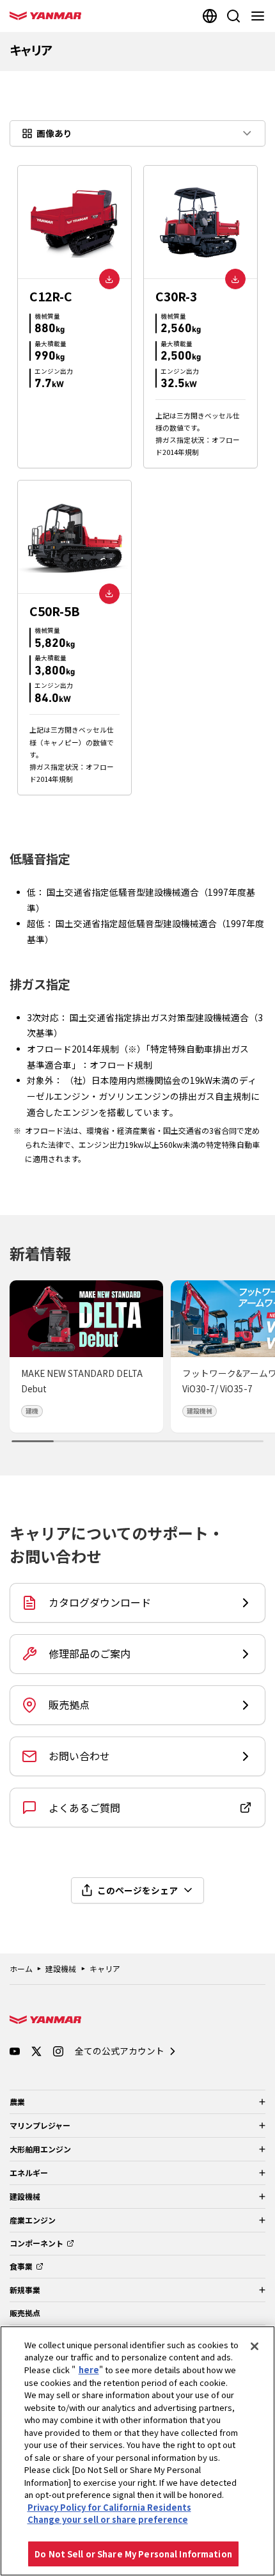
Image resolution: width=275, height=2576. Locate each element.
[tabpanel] (137, 480)
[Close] (255, 2346)
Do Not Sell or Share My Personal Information (133, 2554)
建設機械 (61, 1968)
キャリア (105, 1968)
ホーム (21, 1968)
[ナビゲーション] (260, 16)
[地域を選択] (210, 16)
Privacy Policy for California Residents (109, 2507)
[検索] (233, 16)
